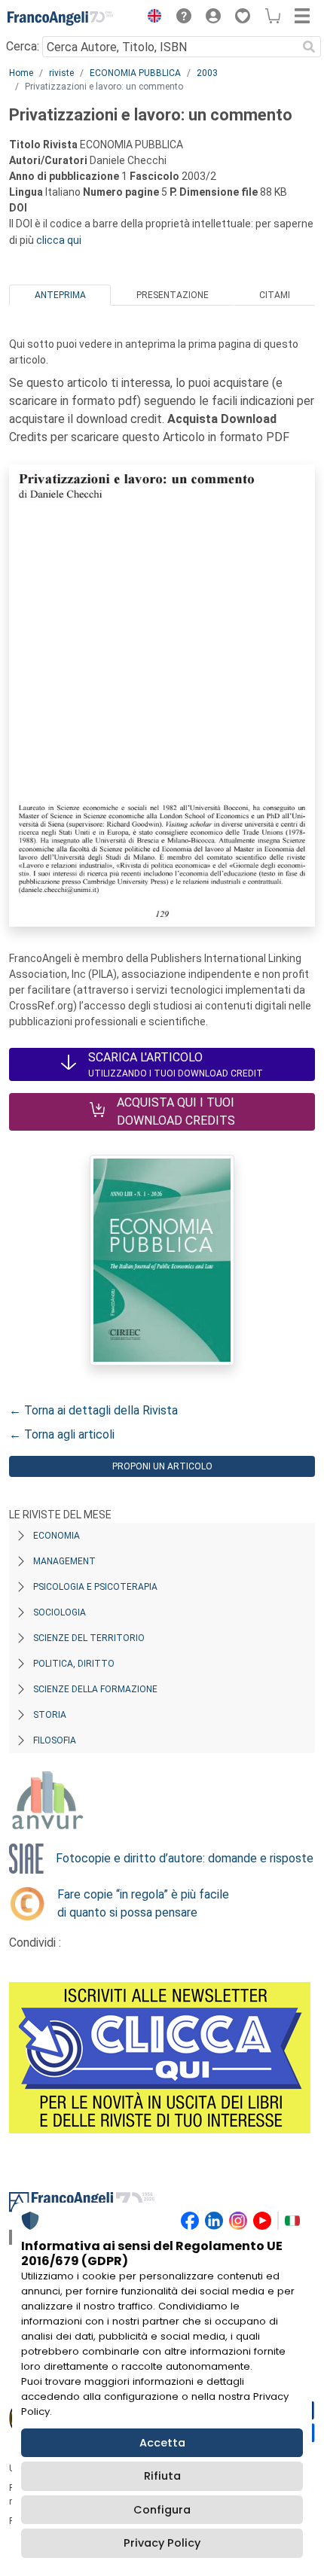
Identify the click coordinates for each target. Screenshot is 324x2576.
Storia (50, 1715)
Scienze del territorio (89, 1638)
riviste (61, 73)
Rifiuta (162, 2476)
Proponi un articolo (162, 1466)
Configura (162, 2510)
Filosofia (55, 1740)
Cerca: (23, 46)
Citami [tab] (275, 295)
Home (21, 73)
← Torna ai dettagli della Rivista (93, 1410)
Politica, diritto (74, 1664)
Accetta (162, 2443)
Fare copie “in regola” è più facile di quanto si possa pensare (143, 1903)
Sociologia (60, 1612)
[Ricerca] (309, 47)
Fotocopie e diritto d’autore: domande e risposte (185, 1858)
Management (64, 1561)
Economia (57, 1536)
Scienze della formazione (95, 1689)
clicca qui (59, 240)
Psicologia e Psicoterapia (95, 1587)
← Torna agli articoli (62, 1434)
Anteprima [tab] (60, 295)
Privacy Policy (162, 2543)
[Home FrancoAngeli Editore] (60, 18)
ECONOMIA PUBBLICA (135, 73)
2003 (207, 73)
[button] (151, 18)
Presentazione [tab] (173, 295)
